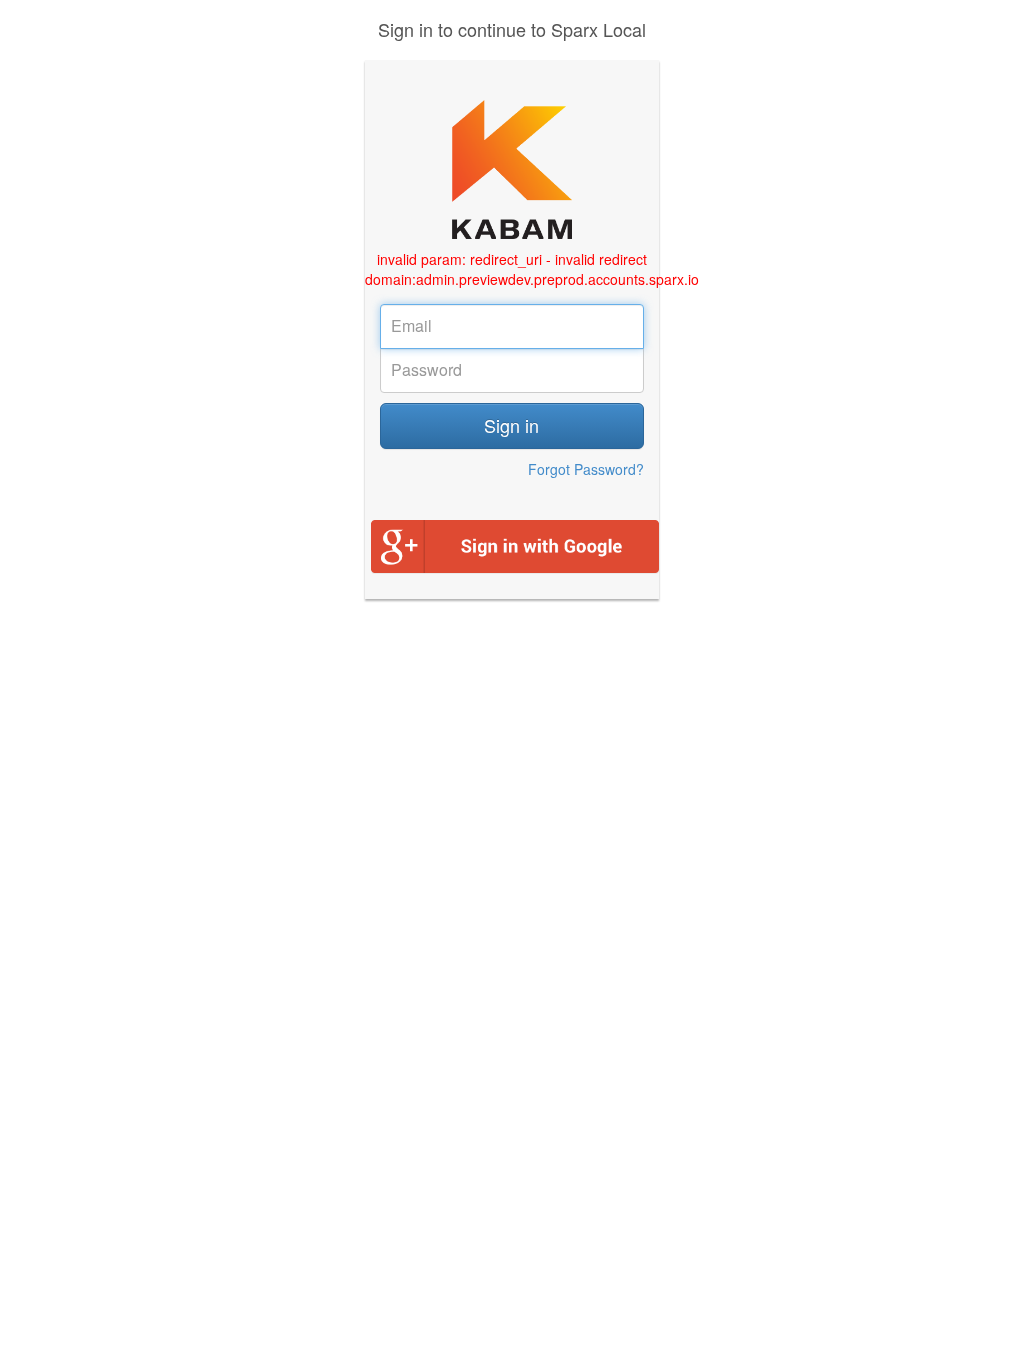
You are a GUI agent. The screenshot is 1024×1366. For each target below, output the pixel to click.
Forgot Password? (586, 469)
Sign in (511, 425)
